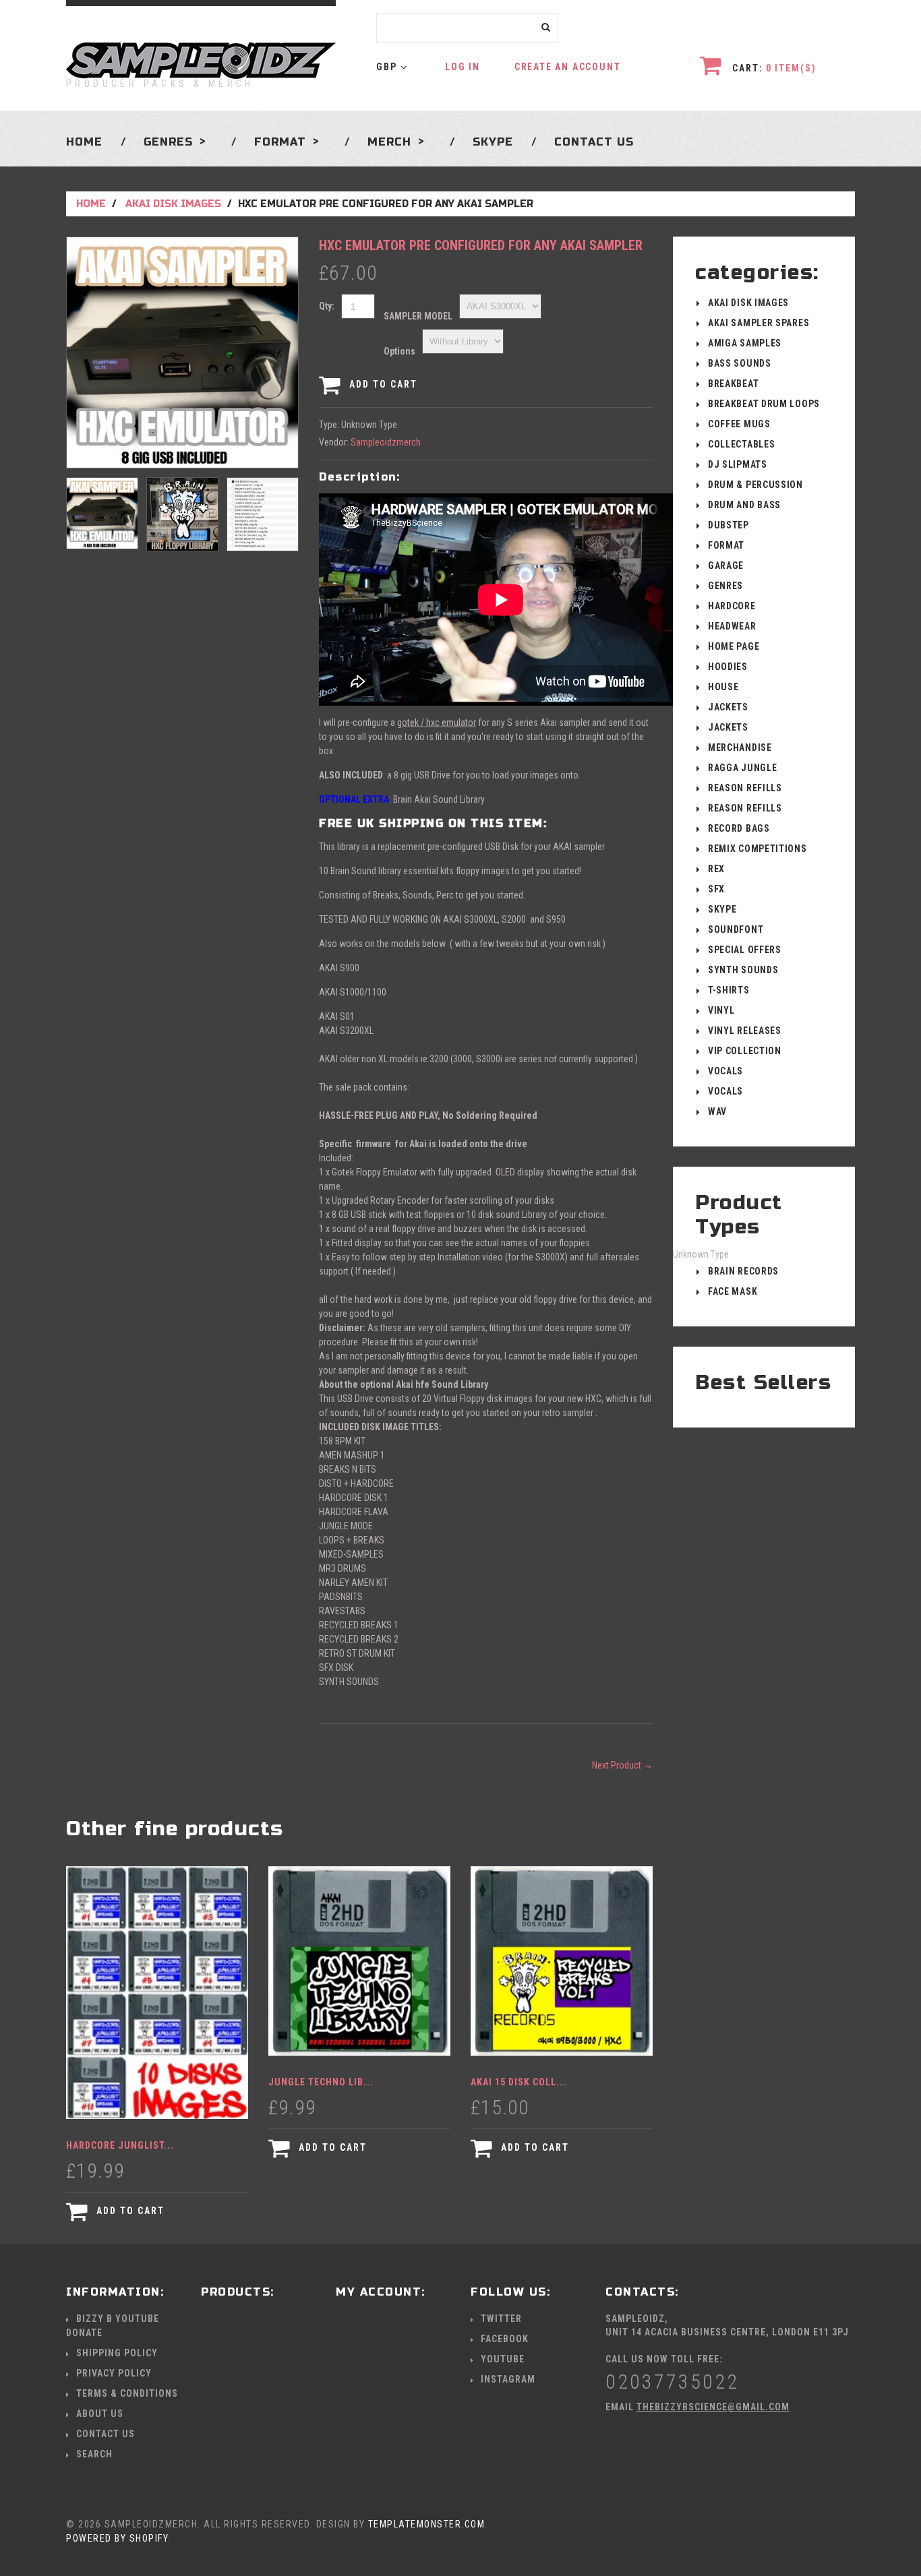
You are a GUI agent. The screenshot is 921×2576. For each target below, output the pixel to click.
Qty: (327, 306)
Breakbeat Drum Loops (764, 404)
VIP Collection (745, 1051)
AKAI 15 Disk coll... (518, 2082)
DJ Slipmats (738, 464)
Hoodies (728, 667)
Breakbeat (733, 384)
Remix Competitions (757, 849)
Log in (463, 67)
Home (84, 142)
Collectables (741, 444)
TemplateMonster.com (427, 2524)
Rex (716, 869)
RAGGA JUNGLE (742, 768)
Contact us (594, 142)
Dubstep (729, 525)
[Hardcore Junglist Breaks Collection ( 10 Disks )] (157, 1993)
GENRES (168, 142)
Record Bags (739, 828)
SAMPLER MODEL (418, 316)
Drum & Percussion (755, 485)
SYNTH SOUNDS (743, 970)
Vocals (725, 1071)
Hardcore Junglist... (120, 2145)
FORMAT (726, 545)
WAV (717, 1111)
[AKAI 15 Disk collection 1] (562, 1961)
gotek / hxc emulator (437, 723)
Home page (734, 646)
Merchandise (740, 747)
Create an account (568, 67)
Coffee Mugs (739, 424)
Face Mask (733, 1291)
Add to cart (382, 384)
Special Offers (745, 950)
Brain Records (743, 1271)
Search (94, 2454)
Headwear (732, 626)
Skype (493, 142)
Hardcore (732, 606)
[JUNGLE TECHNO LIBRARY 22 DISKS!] (359, 1961)
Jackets (728, 707)
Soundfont (736, 929)
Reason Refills (745, 788)
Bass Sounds (740, 363)
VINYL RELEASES (745, 1031)
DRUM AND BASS (744, 505)
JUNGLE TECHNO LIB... (321, 2082)
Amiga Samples (745, 343)
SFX (716, 889)
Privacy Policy (114, 2373)
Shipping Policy (117, 2353)
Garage (726, 565)
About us (100, 2414)
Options (399, 351)
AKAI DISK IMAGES (173, 204)
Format (280, 142)
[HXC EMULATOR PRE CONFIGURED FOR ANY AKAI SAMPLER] (182, 352)
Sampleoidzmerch (386, 442)
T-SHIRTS (729, 990)
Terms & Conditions (127, 2393)
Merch (389, 142)
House (723, 687)
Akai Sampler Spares (759, 323)
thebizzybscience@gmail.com (713, 2407)
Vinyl (721, 1010)
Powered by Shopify (117, 2538)
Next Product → (622, 1765)
